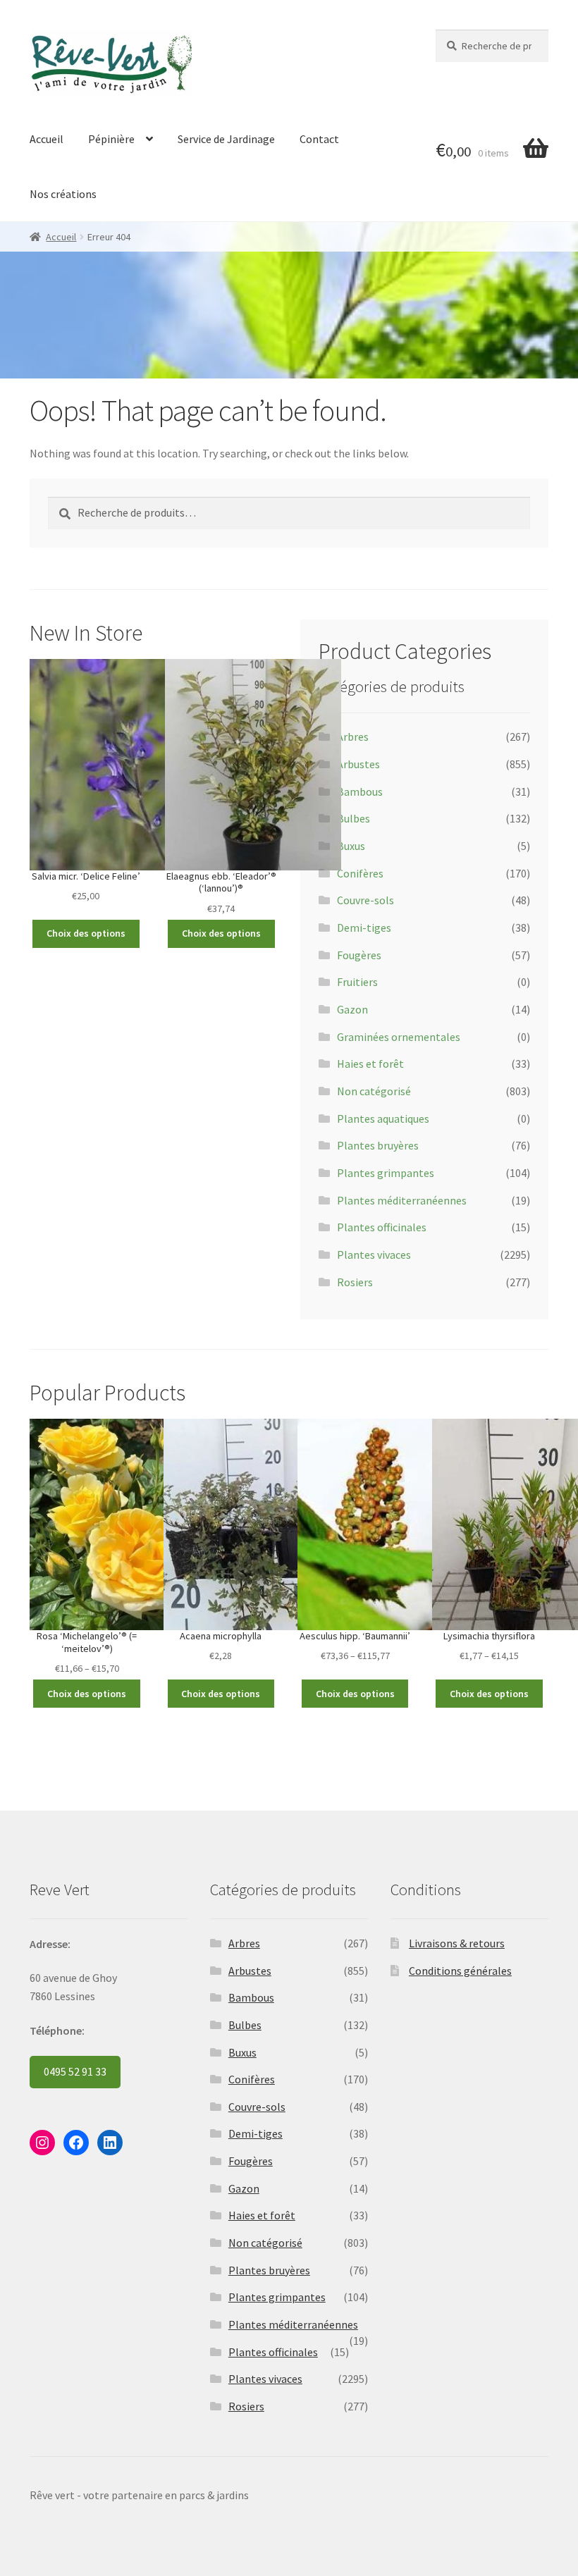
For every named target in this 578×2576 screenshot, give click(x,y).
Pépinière (111, 139)
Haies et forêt (370, 1064)
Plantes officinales (382, 1227)
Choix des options (86, 933)
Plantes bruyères (378, 1145)
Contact (319, 139)
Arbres (353, 737)
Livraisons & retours (457, 1943)
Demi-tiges (364, 928)
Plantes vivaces (374, 1255)
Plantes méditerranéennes (402, 1200)
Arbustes (358, 764)
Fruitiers (357, 982)
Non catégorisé (374, 1091)
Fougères (359, 955)
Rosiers (355, 1282)
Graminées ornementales (399, 1037)
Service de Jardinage (226, 139)
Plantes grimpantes (386, 1173)
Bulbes (353, 818)
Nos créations (63, 194)
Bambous (360, 791)
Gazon (352, 1009)
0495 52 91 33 (75, 2071)
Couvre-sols (365, 900)
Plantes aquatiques (383, 1118)
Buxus (351, 846)
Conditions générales (460, 1971)
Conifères (360, 873)
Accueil (47, 139)
